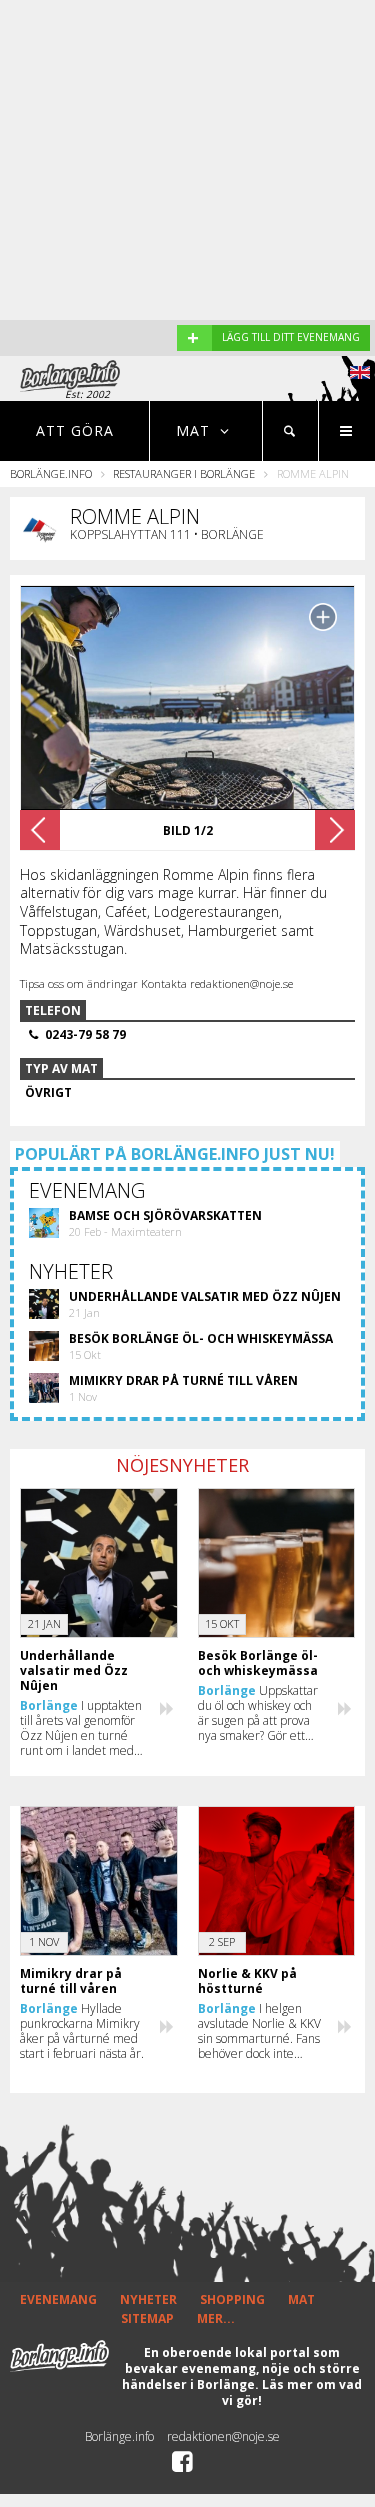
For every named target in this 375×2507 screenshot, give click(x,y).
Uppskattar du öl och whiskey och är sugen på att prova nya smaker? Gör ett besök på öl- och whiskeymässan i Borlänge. (258, 1713)
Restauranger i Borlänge (184, 473)
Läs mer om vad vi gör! (292, 2392)
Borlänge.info (51, 473)
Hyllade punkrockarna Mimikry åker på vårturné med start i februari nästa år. (82, 2031)
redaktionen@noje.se (223, 2436)
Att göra (75, 430)
